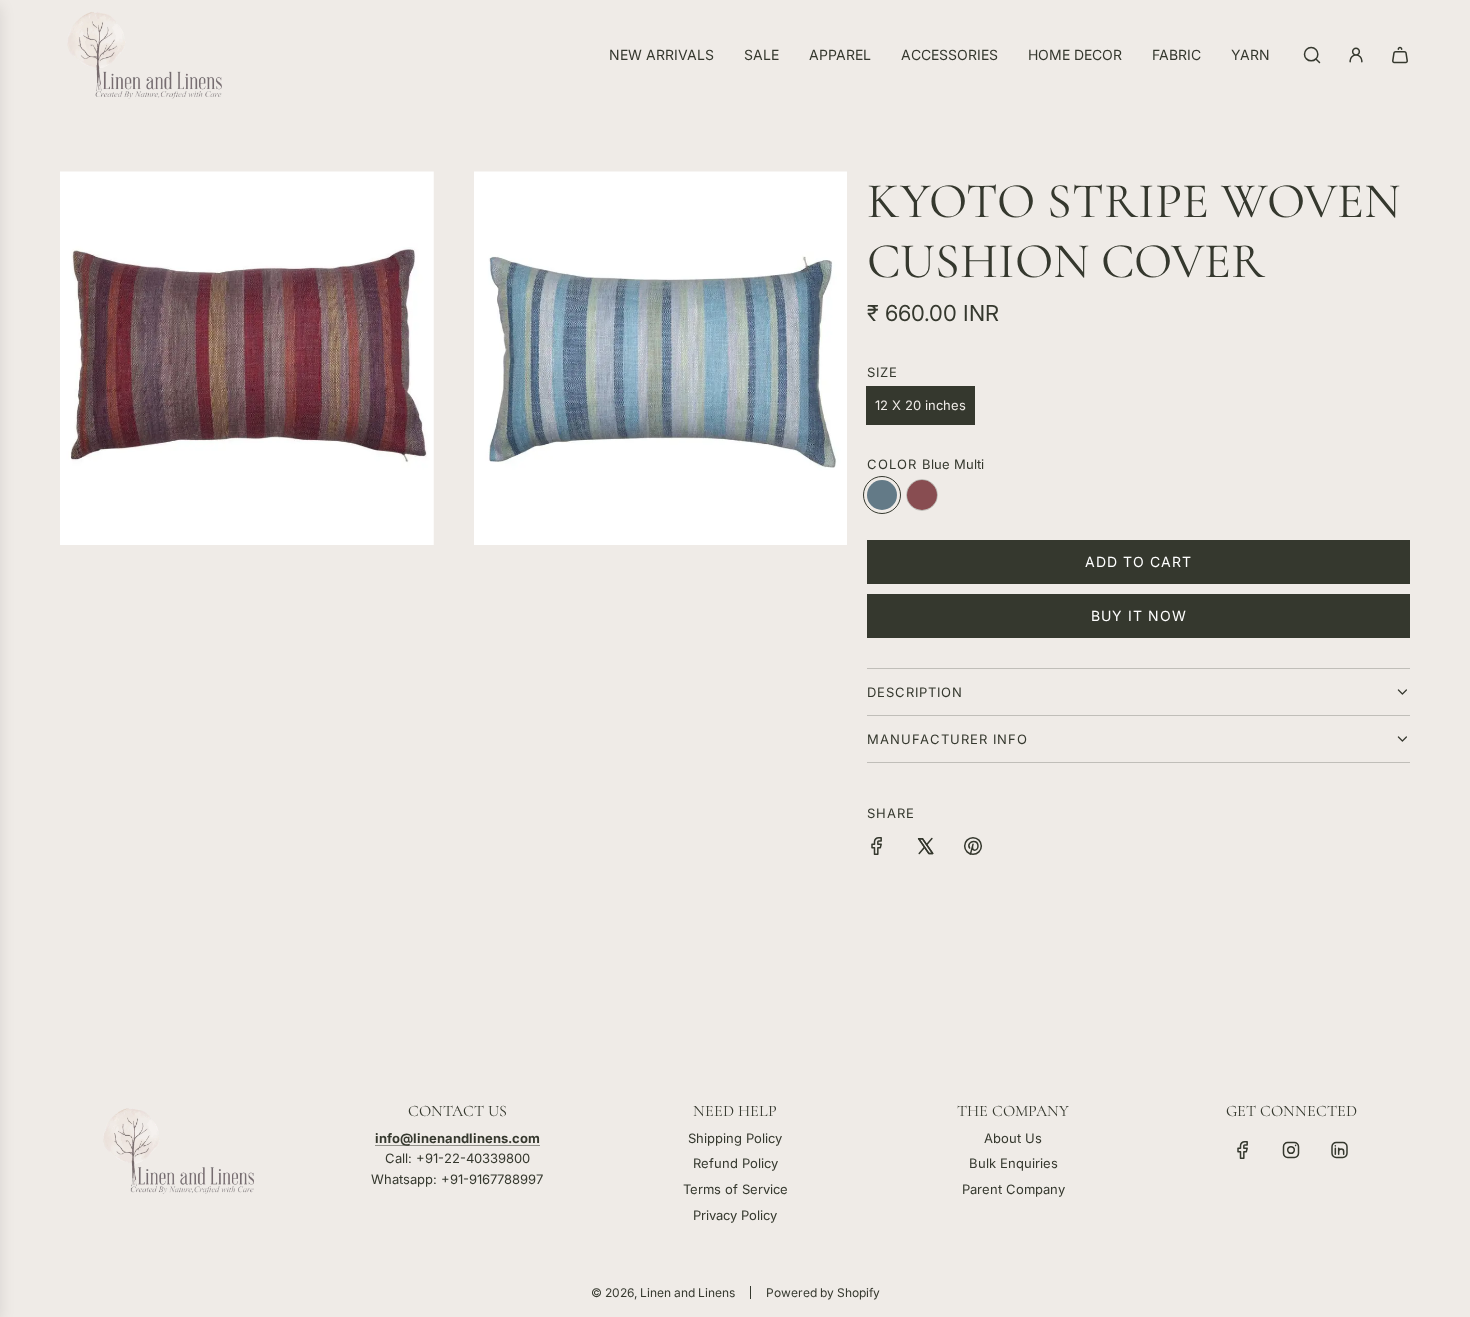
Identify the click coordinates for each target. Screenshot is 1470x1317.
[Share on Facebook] (877, 849)
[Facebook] (1243, 1150)
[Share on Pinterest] (973, 849)
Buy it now (1139, 615)
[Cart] (1400, 55)
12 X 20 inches (920, 405)
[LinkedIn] (1339, 1150)
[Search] (1312, 55)
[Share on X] (925, 849)
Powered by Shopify (823, 1292)
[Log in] (1356, 55)
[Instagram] (1291, 1150)
